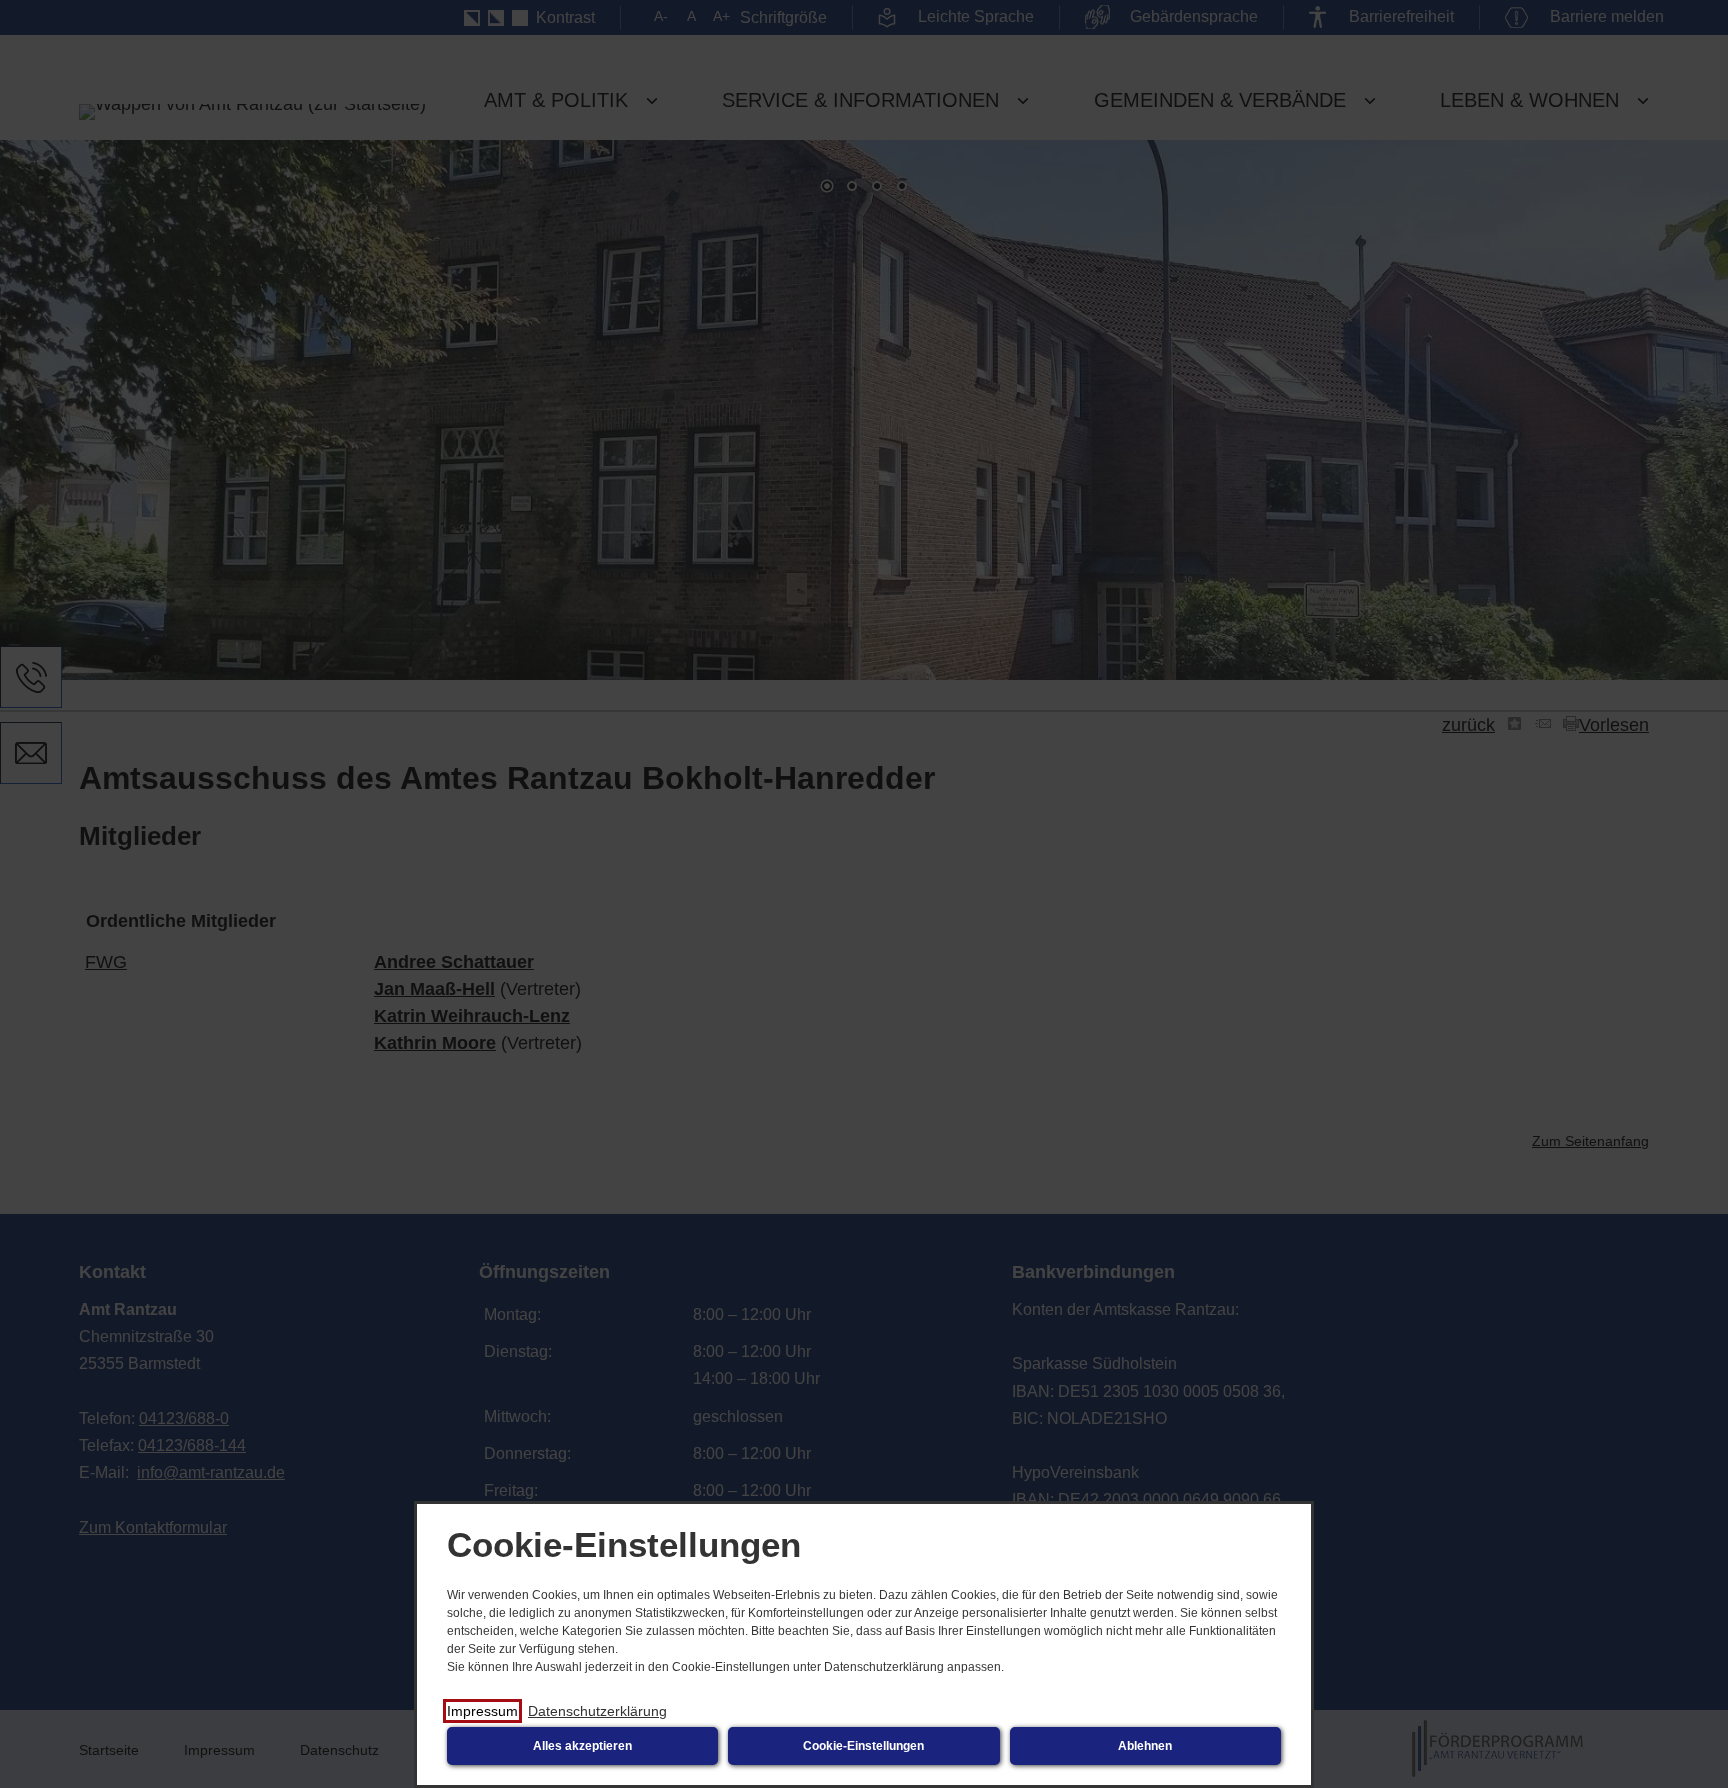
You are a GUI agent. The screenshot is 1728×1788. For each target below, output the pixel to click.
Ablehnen (1145, 1746)
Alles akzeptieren (582, 1746)
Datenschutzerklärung (597, 1711)
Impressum (482, 1711)
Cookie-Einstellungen (863, 1746)
